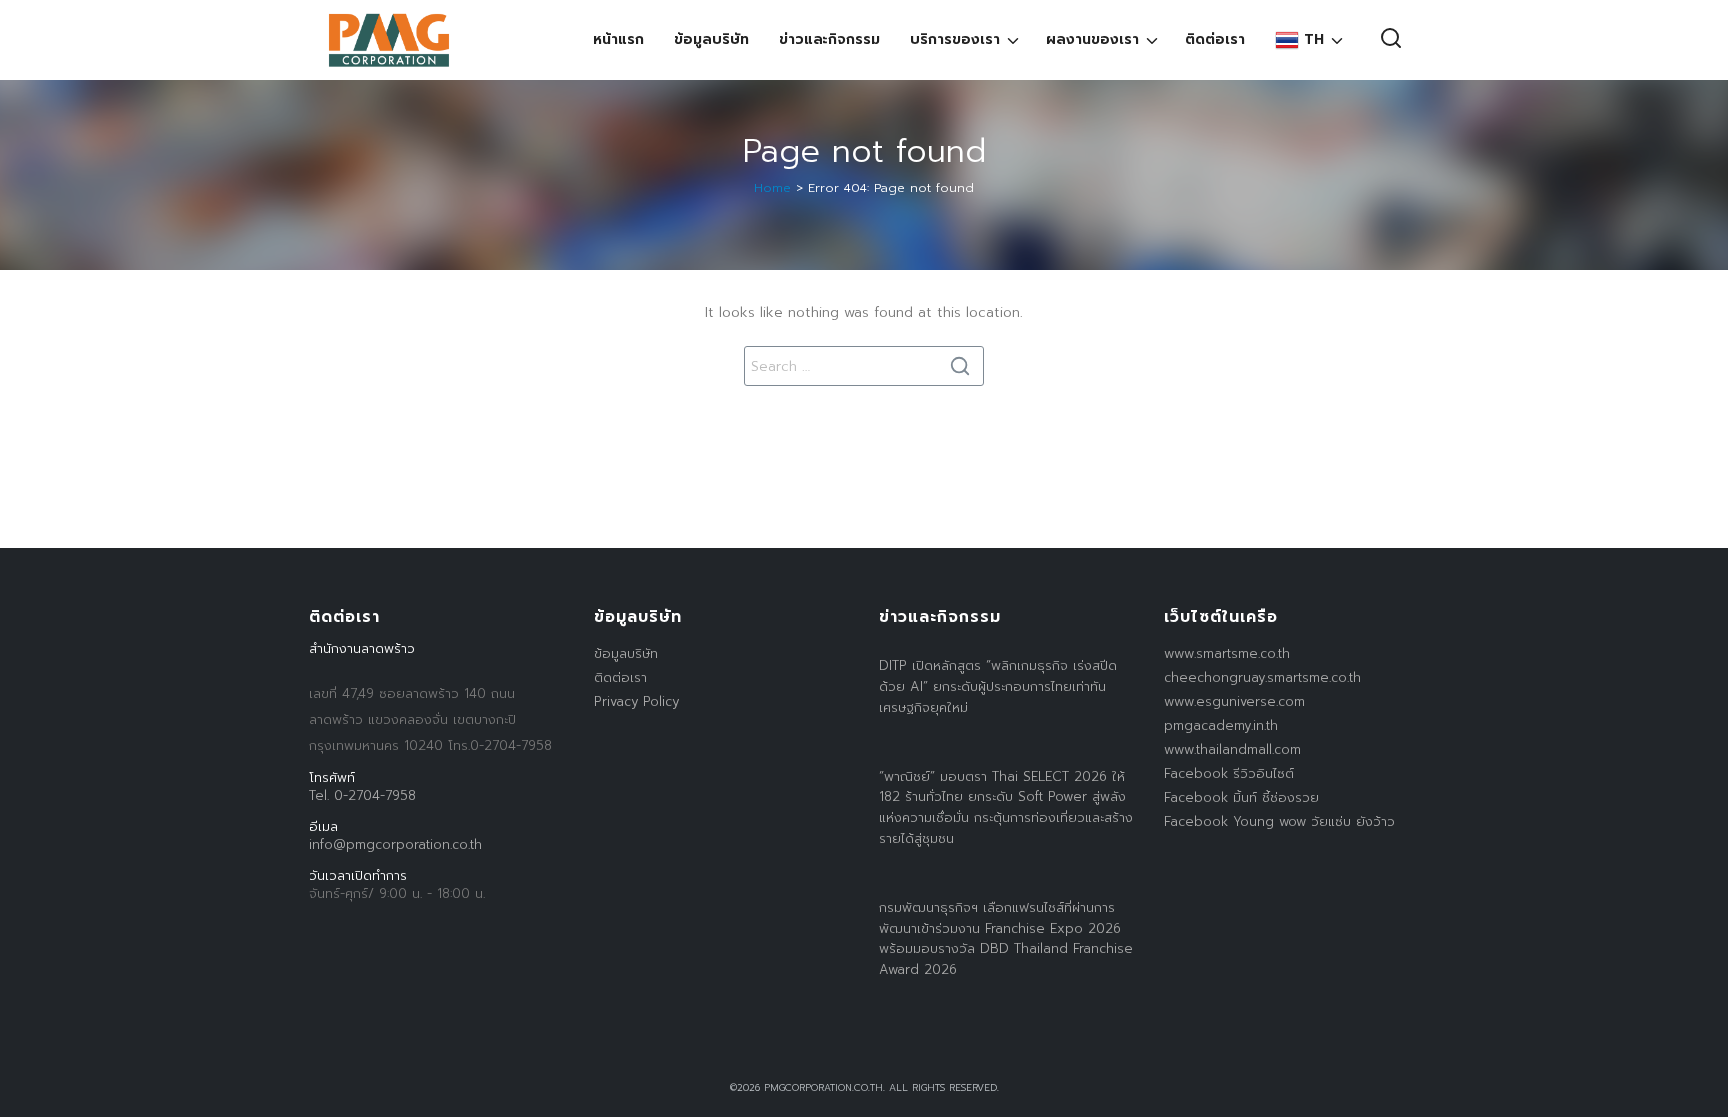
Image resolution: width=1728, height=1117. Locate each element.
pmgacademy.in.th (1221, 725)
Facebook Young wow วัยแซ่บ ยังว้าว (1279, 821)
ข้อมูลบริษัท (711, 39)
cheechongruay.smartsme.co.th (1262, 677)
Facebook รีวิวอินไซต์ (1229, 773)
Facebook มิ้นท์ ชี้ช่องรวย (1241, 797)
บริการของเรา (955, 39)
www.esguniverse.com (1234, 701)
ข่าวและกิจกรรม (829, 39)
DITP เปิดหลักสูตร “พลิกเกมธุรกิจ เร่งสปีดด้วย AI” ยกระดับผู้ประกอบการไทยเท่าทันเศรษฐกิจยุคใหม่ (998, 686)
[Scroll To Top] (1693, 1094)
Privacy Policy (636, 701)
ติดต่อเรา (1215, 39)
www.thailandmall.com (1232, 749)
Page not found (864, 151)
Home (772, 188)
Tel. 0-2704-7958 (362, 795)
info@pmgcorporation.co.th (395, 844)
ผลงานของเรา (1092, 39)
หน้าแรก (618, 39)
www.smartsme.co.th (1227, 653)
